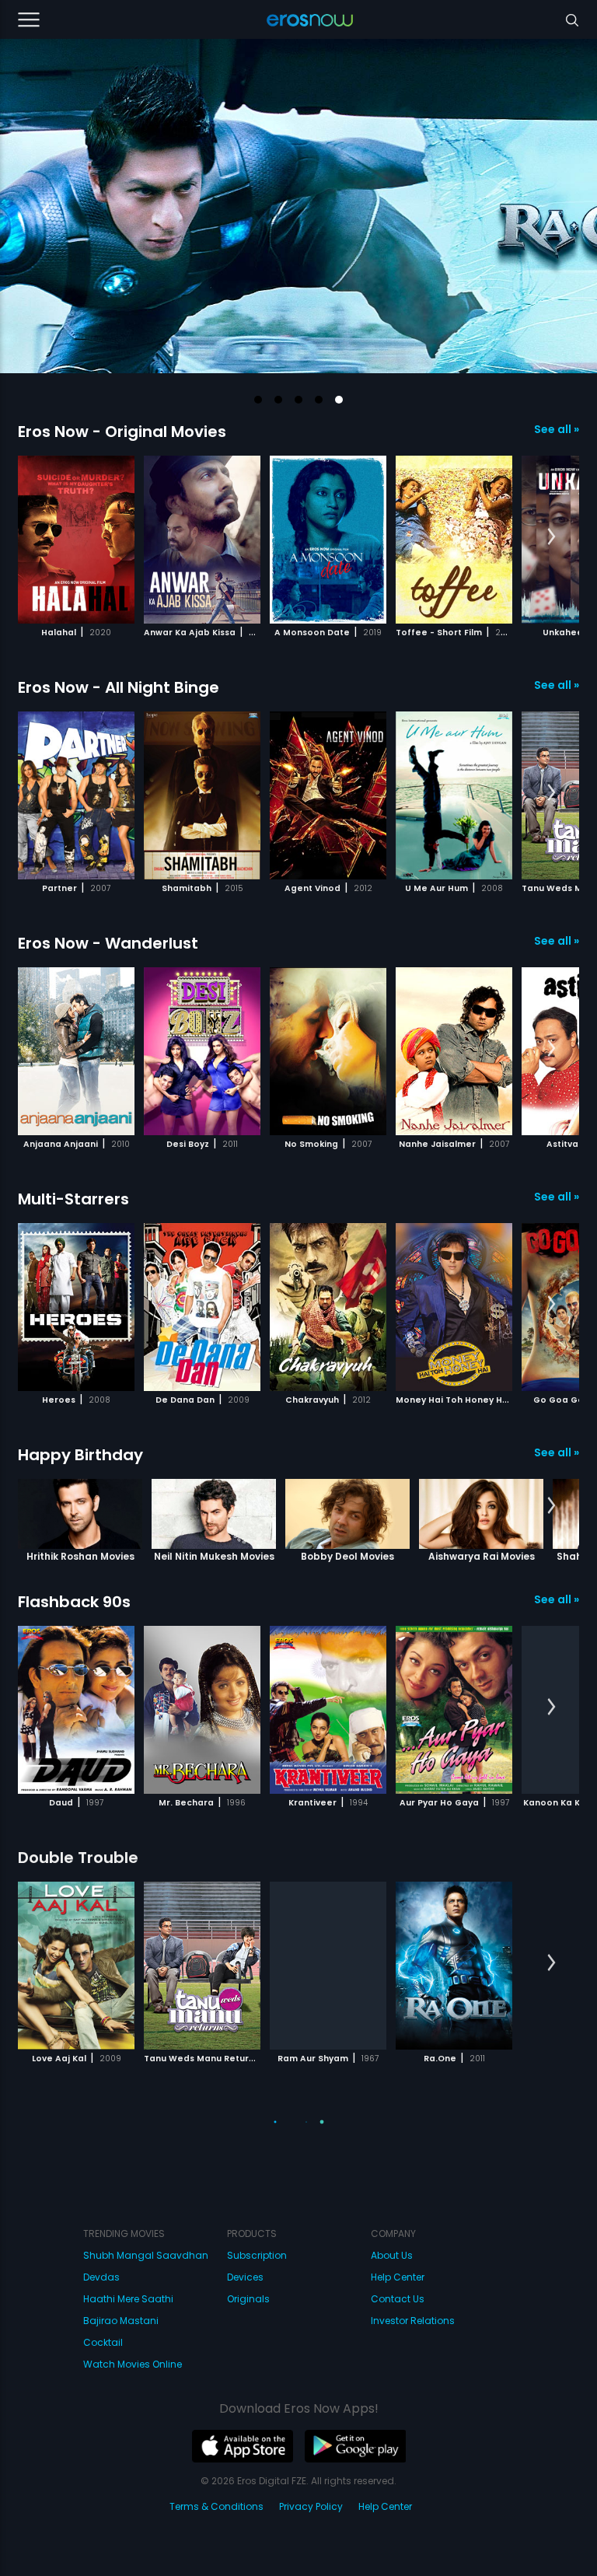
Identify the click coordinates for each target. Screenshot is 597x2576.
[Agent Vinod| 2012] (328, 795)
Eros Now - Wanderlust (108, 943)
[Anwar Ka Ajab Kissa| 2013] (202, 540)
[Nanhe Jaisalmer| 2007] (454, 1051)
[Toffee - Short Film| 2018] (454, 540)
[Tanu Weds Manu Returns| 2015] (202, 1966)
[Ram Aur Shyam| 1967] (328, 1966)
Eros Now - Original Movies (122, 432)
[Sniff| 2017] (328, 2477)
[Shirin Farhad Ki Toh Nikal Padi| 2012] (202, 2477)
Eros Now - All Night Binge (119, 687)
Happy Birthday (80, 1455)
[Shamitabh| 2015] (202, 795)
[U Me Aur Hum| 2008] (454, 795)
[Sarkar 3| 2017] (76, 2221)
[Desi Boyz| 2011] (202, 1051)
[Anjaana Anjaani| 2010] (76, 1051)
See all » (557, 429)
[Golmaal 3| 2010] (454, 2477)
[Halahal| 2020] (76, 540)
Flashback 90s (74, 1602)
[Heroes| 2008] (76, 1307)
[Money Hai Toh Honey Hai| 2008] (454, 1307)
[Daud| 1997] (76, 1710)
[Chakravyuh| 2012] (328, 1307)
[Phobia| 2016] (202, 2221)
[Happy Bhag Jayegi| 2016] (76, 2477)
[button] (258, 400)
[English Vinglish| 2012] (454, 2221)
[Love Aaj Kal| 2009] (76, 1966)
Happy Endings (77, 2369)
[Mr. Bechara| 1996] (202, 1710)
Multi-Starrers (73, 1199)
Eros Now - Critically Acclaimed (141, 2113)
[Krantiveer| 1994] (328, 1710)
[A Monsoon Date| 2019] (328, 540)
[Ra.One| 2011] (454, 1966)
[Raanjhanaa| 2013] (328, 2221)
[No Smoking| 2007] (328, 1051)
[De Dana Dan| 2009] (202, 1307)
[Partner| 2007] (76, 795)
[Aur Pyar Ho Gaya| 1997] (454, 1710)
